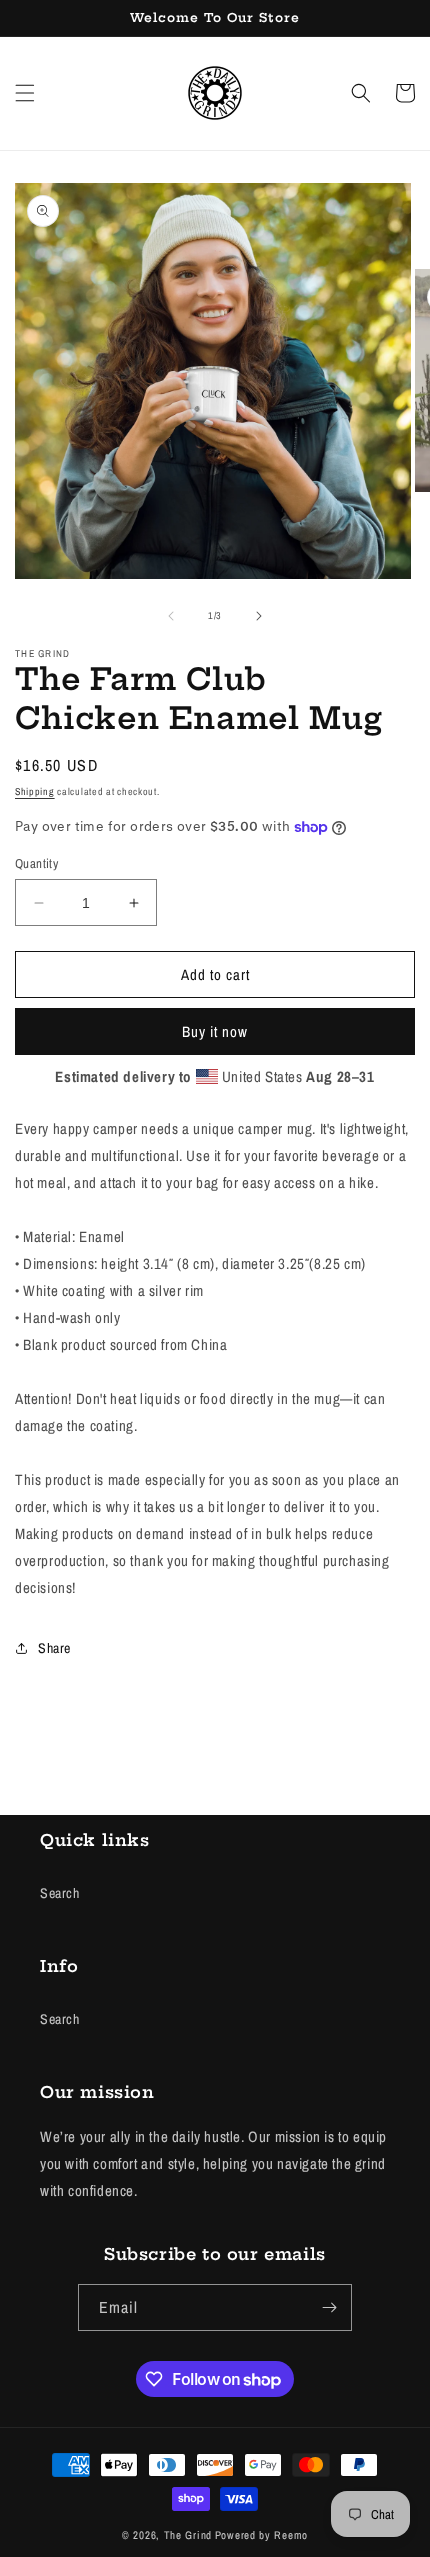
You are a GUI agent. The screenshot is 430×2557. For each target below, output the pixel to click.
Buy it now (215, 1031)
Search (60, 1893)
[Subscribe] (329, 2307)
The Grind (188, 2535)
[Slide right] (259, 616)
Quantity (36, 863)
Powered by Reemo (261, 2535)
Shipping (35, 791)
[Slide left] (171, 616)
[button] (25, 93)
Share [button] (54, 1648)
